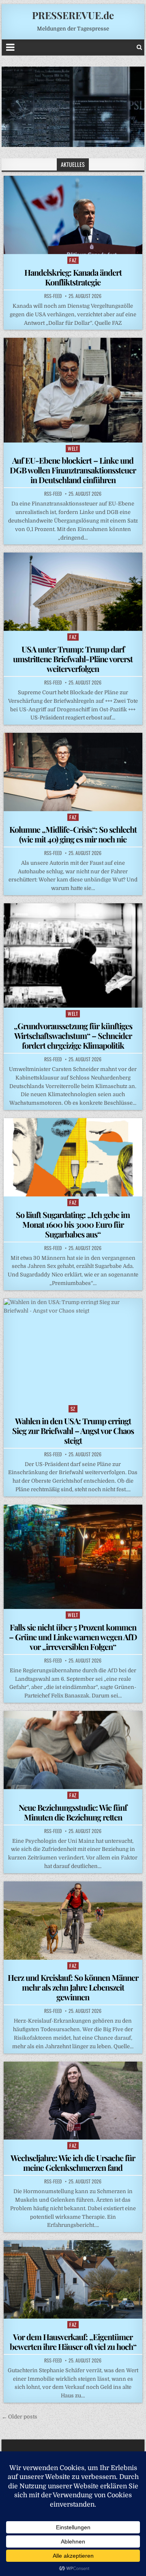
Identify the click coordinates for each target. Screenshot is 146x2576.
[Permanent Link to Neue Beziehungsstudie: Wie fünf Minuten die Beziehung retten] (73, 1750)
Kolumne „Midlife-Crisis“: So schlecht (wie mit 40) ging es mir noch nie (73, 834)
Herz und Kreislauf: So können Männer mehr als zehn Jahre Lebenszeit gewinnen (73, 1987)
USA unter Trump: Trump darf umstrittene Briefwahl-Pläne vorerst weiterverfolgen (73, 659)
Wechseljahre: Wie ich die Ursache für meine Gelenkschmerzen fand (73, 2163)
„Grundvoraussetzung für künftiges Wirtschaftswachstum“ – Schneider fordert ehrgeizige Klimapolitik (73, 1035)
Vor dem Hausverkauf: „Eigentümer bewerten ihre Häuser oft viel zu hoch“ (73, 2342)
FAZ (73, 260)
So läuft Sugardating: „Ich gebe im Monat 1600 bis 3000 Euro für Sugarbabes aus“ (73, 1224)
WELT (73, 448)
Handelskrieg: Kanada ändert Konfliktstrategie (73, 277)
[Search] (139, 47)
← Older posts (19, 2417)
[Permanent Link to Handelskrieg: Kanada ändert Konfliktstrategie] (73, 215)
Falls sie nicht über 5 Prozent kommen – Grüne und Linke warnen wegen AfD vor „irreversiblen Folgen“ (73, 1637)
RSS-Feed (53, 296)
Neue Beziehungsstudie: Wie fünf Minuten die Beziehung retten (73, 1812)
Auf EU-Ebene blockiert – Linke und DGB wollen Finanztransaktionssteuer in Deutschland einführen (73, 470)
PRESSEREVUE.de (73, 15)
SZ (73, 1409)
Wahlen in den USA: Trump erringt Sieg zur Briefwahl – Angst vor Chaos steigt (73, 1431)
